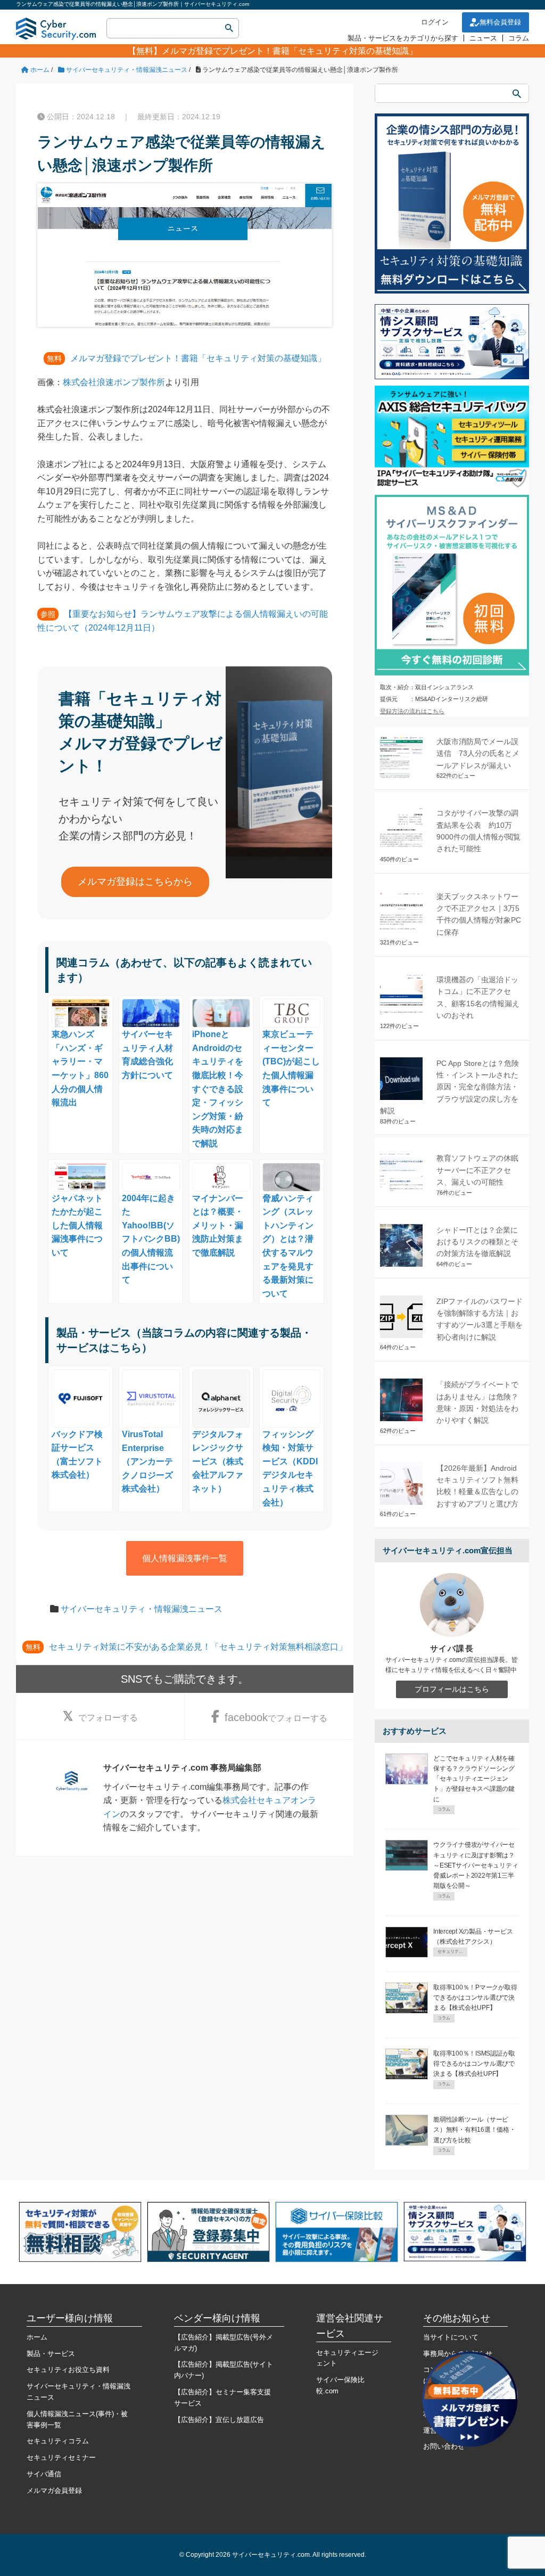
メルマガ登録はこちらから (135, 882)
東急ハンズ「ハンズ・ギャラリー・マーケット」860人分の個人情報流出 (80, 1068)
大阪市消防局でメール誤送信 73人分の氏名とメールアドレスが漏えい (478, 753)
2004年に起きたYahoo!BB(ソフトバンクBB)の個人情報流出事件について (151, 1239)
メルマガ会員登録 (54, 2491)
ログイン (435, 22)
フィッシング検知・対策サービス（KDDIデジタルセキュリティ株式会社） (290, 1468)
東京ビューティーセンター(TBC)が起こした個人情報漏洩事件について (291, 1068)
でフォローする (108, 1718)
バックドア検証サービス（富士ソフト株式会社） (77, 1454)
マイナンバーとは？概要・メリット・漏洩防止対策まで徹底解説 (218, 1225)
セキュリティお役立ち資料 (68, 2370)
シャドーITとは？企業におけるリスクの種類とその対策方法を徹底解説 (477, 1242)
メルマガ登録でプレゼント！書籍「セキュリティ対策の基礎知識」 (290, 51)
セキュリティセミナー (61, 2457)
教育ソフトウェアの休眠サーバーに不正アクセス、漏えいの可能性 (477, 1170)
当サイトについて (451, 2337)
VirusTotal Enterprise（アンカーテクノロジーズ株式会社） (147, 1461)
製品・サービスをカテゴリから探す (403, 38)
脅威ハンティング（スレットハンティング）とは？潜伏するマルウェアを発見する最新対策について (288, 1246)
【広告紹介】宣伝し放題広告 (219, 2420)
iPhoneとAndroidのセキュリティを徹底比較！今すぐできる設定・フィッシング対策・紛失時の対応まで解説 (218, 1089)
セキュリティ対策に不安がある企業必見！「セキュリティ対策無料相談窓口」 (198, 1647)
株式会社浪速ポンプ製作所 (114, 382)
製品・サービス (51, 2354)
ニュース (483, 38)
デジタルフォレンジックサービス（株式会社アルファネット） (218, 1461)
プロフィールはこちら (452, 1689)
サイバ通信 (44, 2474)
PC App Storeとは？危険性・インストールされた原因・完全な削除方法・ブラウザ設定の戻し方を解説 (449, 1087)
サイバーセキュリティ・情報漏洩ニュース (142, 1609)
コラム (519, 38)
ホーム (37, 2337)
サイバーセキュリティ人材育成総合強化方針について (147, 1055)
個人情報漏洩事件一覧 (185, 1558)
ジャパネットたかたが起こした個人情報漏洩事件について (77, 1225)
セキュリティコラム (58, 2441)
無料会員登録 (500, 22)
